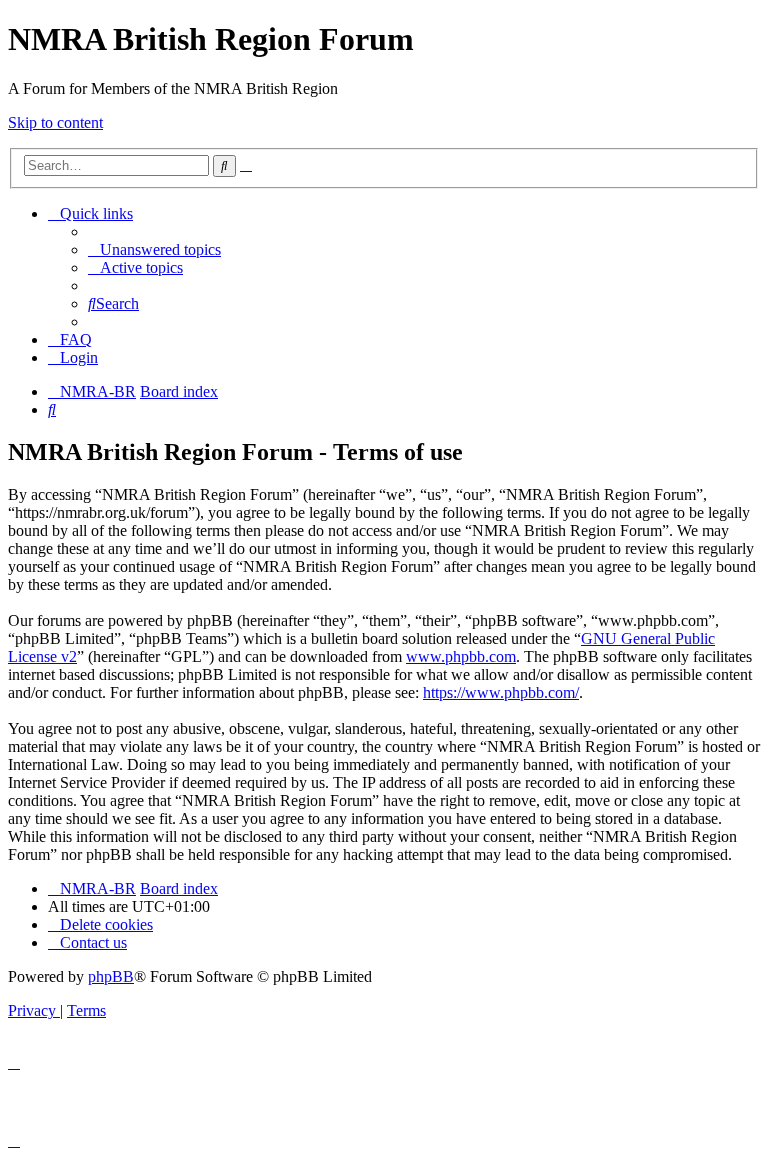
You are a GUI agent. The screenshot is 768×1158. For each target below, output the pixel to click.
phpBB (111, 976)
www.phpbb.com (461, 656)
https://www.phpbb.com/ (501, 692)
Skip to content (55, 122)
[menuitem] (154, 249)
